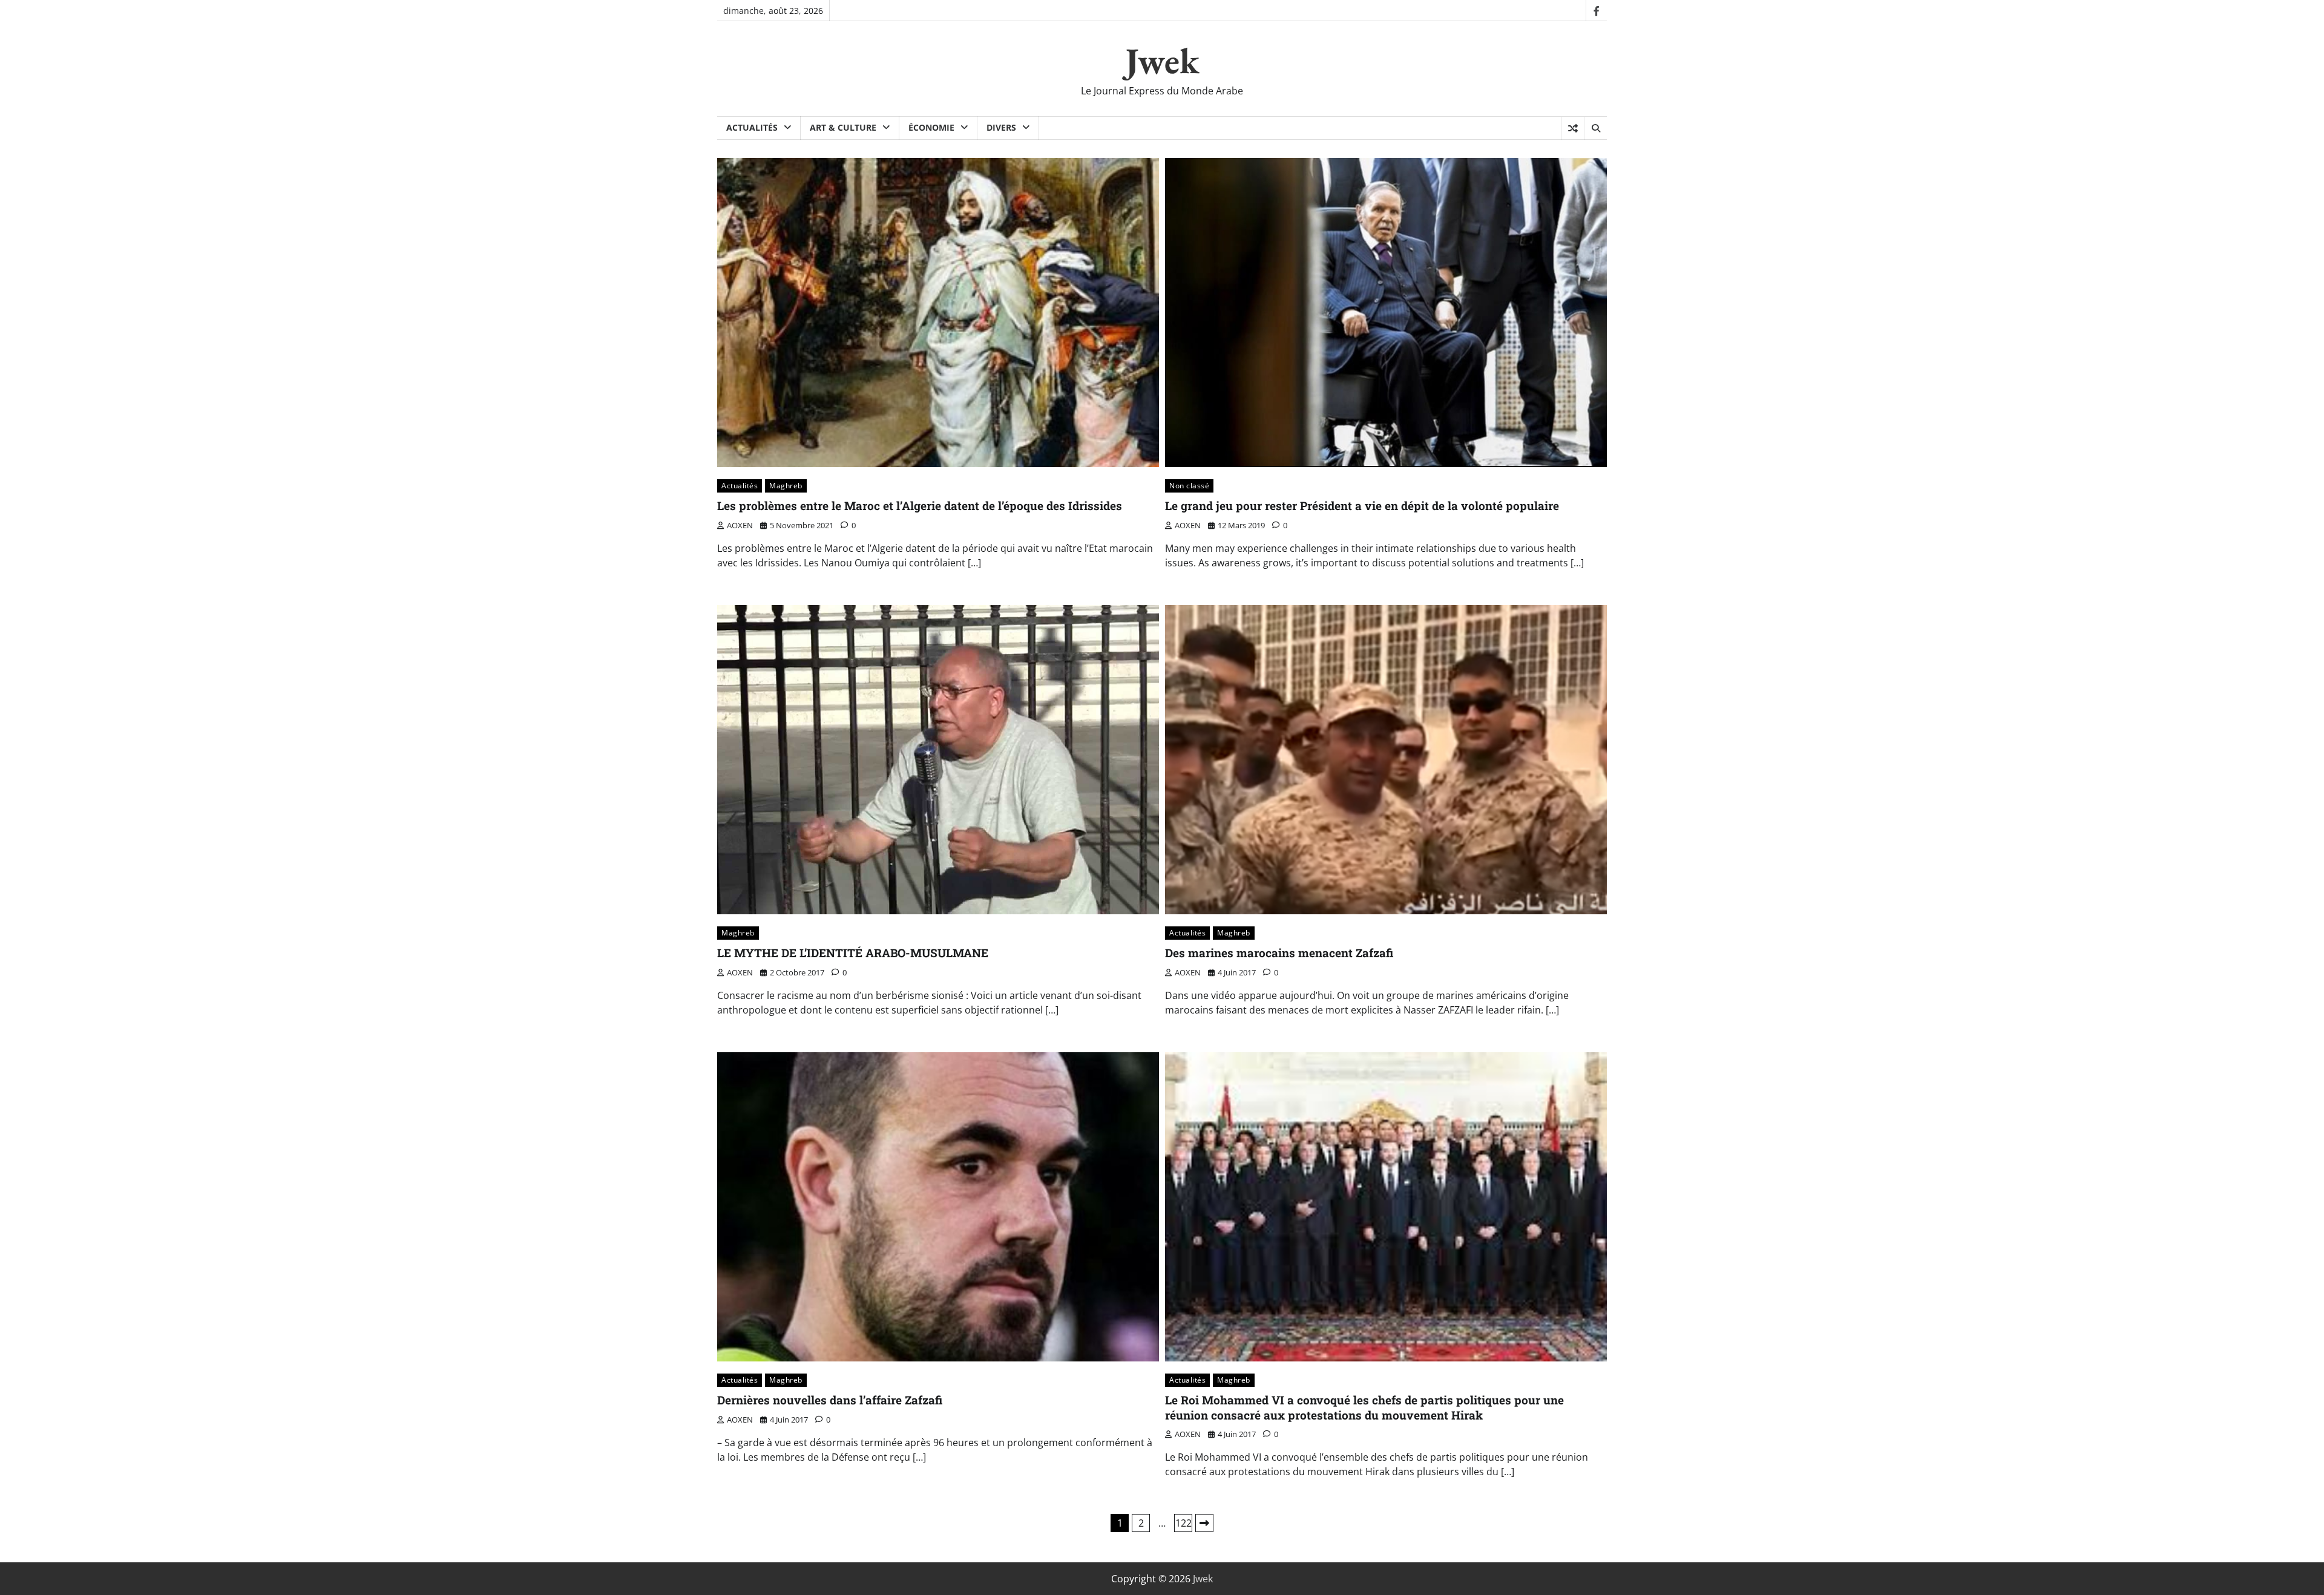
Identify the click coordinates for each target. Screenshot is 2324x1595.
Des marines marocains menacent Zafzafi (1279, 953)
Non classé (1189, 486)
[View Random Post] (1573, 128)
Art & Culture (843, 127)
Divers (1001, 127)
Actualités (752, 127)
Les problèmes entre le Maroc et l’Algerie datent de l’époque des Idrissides (920, 506)
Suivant (1204, 1523)
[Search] (1595, 128)
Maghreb (786, 486)
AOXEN (740, 525)
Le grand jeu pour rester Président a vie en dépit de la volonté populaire (1362, 506)
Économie (931, 127)
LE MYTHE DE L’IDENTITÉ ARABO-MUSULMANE (853, 953)
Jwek (1162, 61)
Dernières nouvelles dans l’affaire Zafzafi (830, 1400)
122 (1183, 1523)
